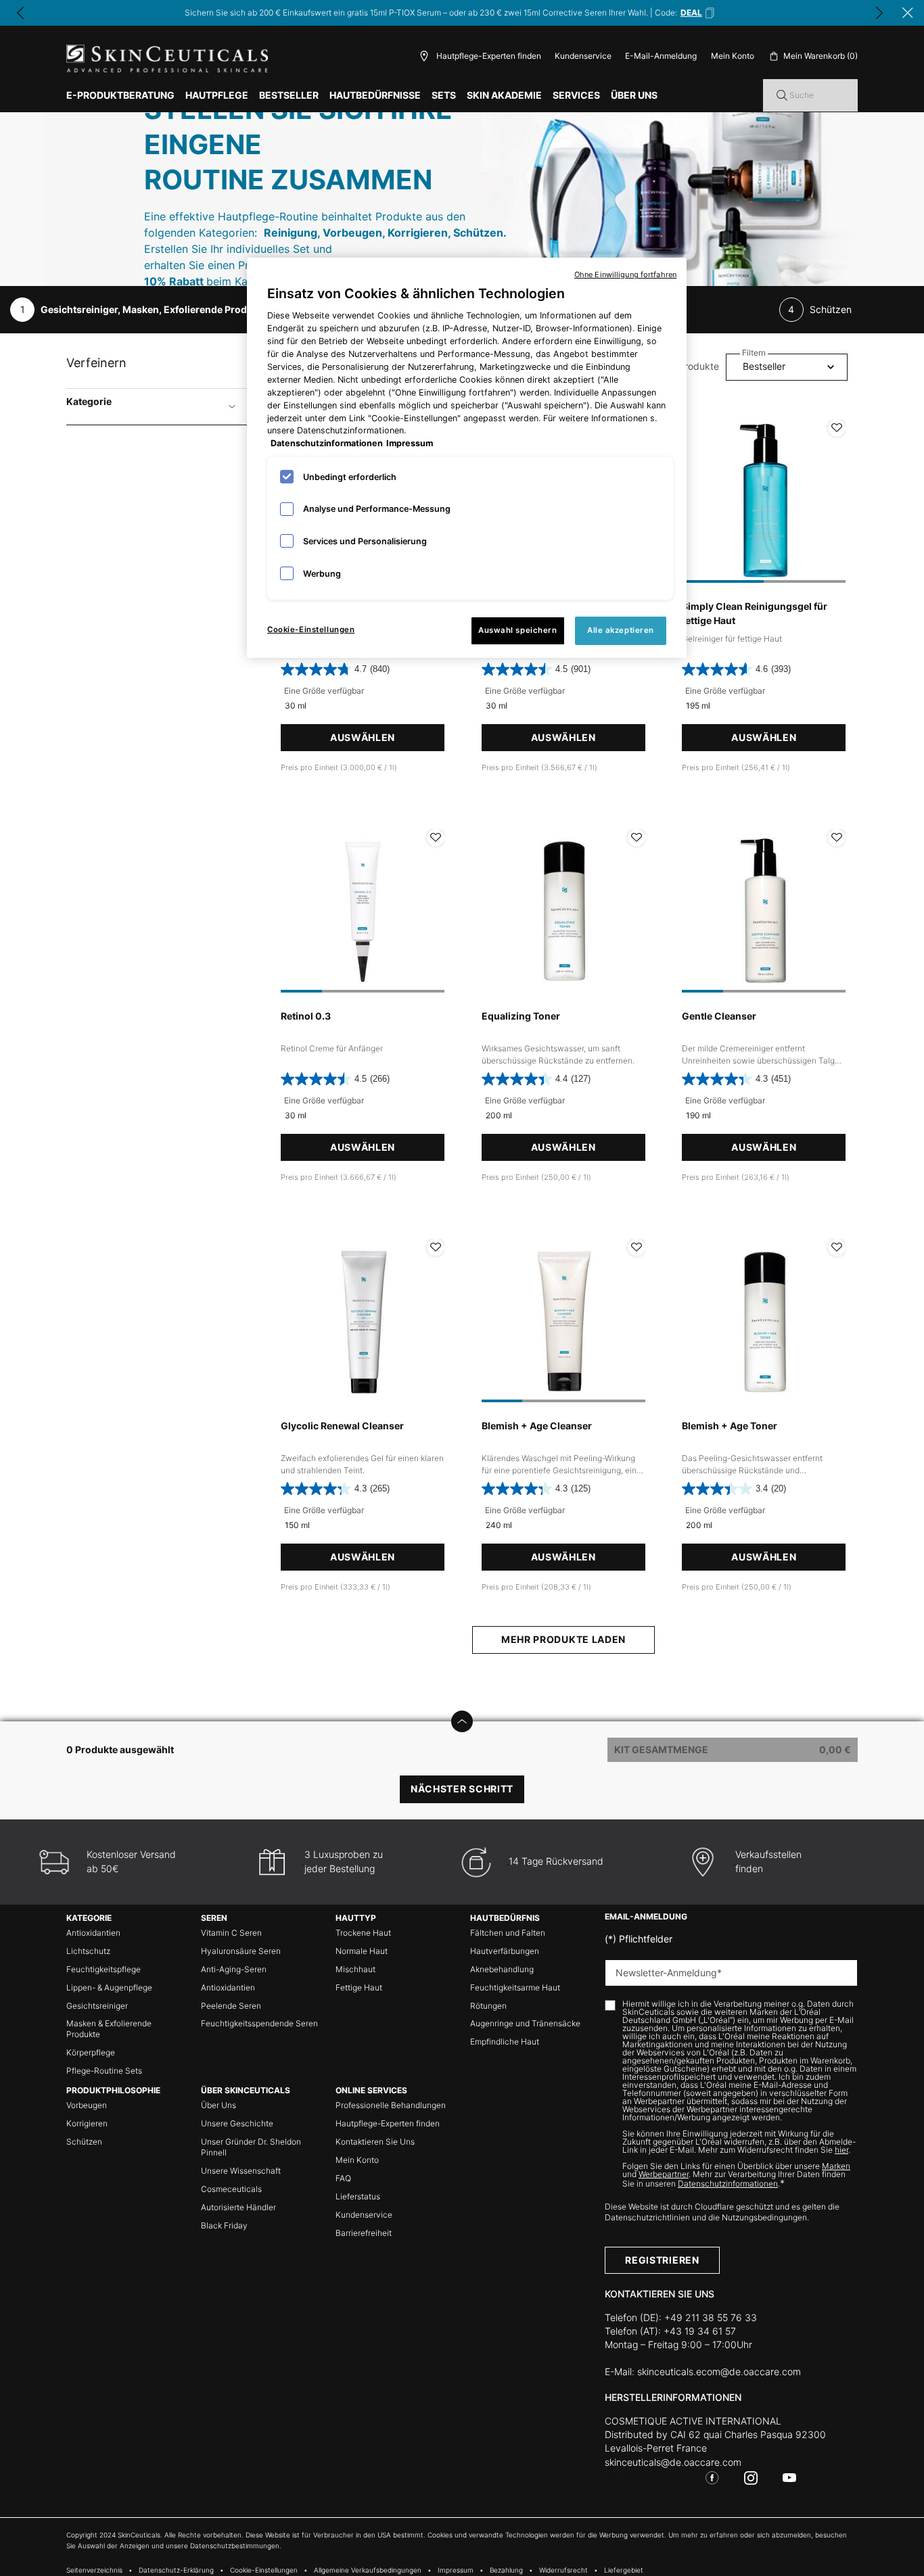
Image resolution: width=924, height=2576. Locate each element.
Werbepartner (664, 2174)
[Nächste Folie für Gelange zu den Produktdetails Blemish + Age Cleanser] (632, 1320)
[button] (698, 13)
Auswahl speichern (518, 630)
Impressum (456, 2570)
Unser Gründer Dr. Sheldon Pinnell (251, 2147)
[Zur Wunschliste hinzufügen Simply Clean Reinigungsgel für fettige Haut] (837, 428)
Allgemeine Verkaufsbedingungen (368, 2570)
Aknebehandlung (502, 1969)
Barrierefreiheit (364, 2233)
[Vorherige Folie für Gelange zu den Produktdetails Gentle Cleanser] (695, 911)
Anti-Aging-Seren (234, 1969)
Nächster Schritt (462, 1789)
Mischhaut (355, 1969)
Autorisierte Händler (238, 2207)
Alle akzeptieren (621, 630)
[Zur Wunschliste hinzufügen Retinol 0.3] (436, 838)
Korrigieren (87, 2123)
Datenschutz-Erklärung (176, 2570)
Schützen (84, 2142)
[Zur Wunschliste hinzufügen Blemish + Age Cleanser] (637, 1247)
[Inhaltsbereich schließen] (908, 13)
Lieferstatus (358, 2196)
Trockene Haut (363, 1933)
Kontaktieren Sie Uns (375, 2142)
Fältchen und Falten (508, 1933)
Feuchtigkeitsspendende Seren (259, 2023)
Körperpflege (91, 2052)
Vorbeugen (87, 2105)
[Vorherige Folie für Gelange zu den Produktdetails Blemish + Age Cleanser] (495, 1320)
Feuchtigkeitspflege (103, 1969)
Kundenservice (583, 56)
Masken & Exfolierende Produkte (109, 2029)
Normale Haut (362, 1951)
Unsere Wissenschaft (241, 2171)
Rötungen (488, 2006)
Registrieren (662, 2260)
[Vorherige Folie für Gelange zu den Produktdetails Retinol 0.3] (294, 911)
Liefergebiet (624, 2570)
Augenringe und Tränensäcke (525, 2023)
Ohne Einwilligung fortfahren (625, 275)
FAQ (343, 2178)
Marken (836, 2166)
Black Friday (224, 2225)
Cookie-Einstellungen (311, 629)
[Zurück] (20, 13)
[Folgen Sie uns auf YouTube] (789, 2478)
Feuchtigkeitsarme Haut (515, 1987)
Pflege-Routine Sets (104, 2071)
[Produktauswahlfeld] (462, 1721)
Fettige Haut (359, 1987)
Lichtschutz (88, 1951)
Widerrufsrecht (563, 2570)
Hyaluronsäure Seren (241, 1951)
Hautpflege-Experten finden (388, 2123)
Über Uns (218, 2105)
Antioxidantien (93, 1933)
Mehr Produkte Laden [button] (563, 1639)
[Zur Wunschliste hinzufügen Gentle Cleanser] (837, 838)
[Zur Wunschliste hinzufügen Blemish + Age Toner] (837, 1247)
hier (841, 2150)
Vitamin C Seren (231, 1933)
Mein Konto (357, 2160)
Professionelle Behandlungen (391, 2105)
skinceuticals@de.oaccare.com (673, 2462)
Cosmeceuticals (231, 2189)
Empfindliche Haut (505, 2042)
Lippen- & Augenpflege (109, 1987)
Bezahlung (506, 2570)
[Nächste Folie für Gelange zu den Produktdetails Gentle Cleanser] (832, 911)
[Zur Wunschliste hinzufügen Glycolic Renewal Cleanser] (436, 1247)
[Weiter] (879, 13)
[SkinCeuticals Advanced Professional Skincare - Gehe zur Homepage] (167, 58)
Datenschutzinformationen (728, 2184)
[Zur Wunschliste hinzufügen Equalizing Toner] (637, 838)
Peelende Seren (231, 2006)
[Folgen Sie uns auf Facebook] (712, 2478)
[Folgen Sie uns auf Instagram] (751, 2478)
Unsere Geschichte (237, 2123)
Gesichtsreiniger (97, 2006)
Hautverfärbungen (505, 1951)
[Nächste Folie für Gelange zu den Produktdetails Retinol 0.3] (431, 911)
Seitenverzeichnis (94, 2570)
